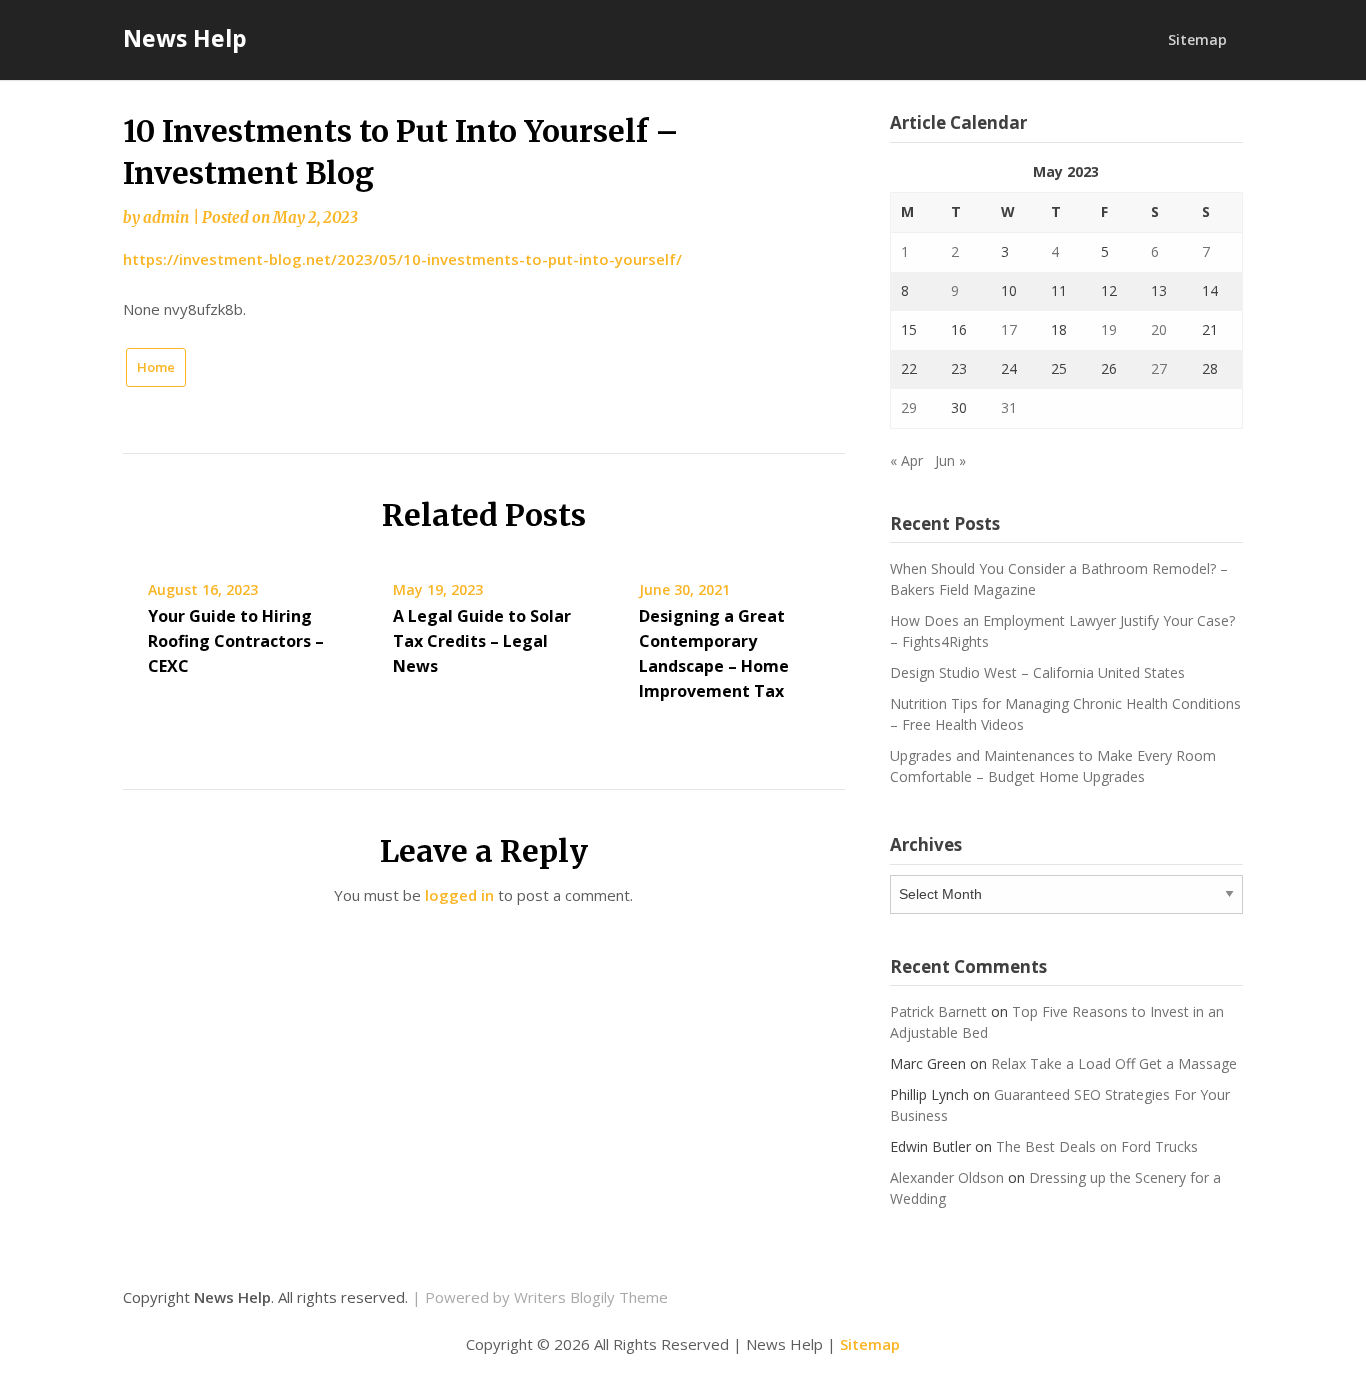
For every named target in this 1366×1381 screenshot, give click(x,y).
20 (1159, 329)
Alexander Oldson (947, 1177)
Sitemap (1197, 39)
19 (1109, 329)
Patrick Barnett (938, 1011)
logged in (459, 895)
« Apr (906, 460)
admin (166, 217)
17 (1009, 329)
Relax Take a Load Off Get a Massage (1114, 1063)
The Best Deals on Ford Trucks (1097, 1146)
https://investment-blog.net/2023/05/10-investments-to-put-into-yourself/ (402, 259)
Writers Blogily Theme (591, 1297)
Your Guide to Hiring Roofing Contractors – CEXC (236, 641)
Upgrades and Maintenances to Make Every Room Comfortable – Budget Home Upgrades (1053, 766)
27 (1159, 368)
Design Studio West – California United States (1037, 672)
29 (909, 407)
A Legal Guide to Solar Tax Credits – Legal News (482, 641)
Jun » (950, 460)
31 (1009, 407)
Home (156, 367)
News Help (185, 38)
